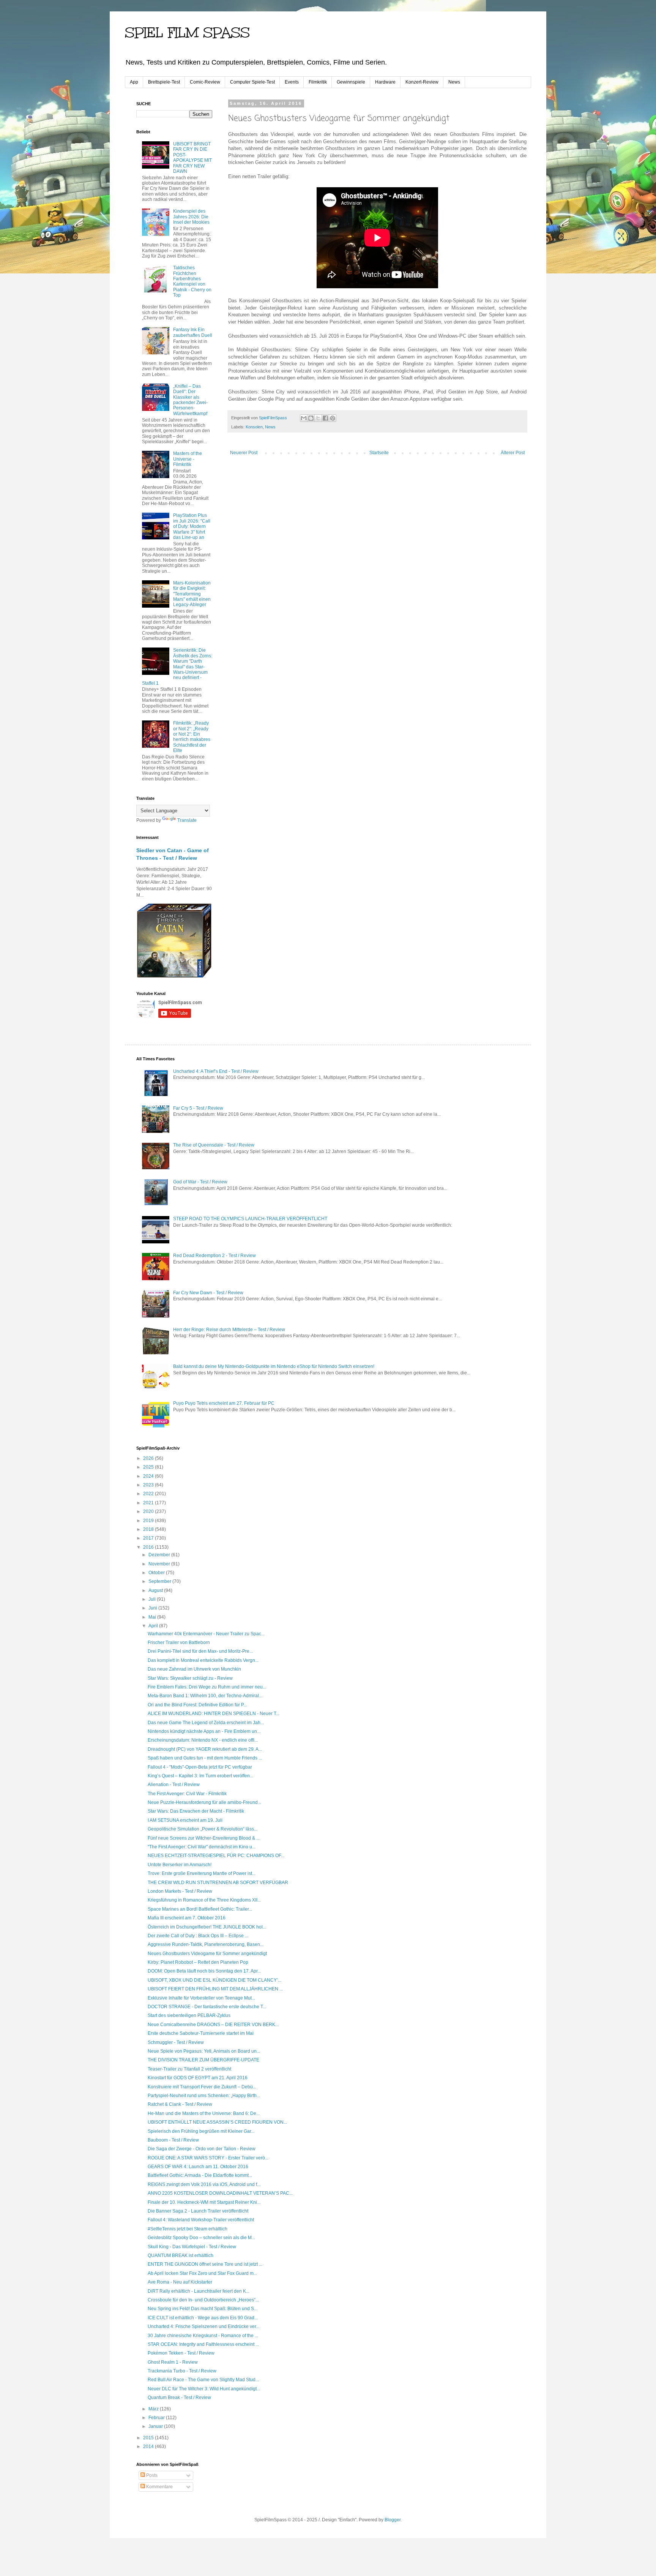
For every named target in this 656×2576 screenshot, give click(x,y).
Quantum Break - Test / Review (179, 2398)
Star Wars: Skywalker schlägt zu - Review (190, 1678)
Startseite (379, 453)
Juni (153, 1608)
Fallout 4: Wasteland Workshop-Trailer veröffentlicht (201, 2220)
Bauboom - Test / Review (173, 2140)
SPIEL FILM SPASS (187, 33)
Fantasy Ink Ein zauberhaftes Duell (193, 332)
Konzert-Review (422, 82)
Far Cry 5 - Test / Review (198, 1108)
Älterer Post (513, 453)
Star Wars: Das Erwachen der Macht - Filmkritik (196, 1811)
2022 (149, 1494)
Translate (187, 820)
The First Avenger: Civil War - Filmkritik (187, 1794)
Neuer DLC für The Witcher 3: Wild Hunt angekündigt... (204, 2389)
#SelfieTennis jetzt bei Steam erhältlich (188, 2229)
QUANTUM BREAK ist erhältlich (181, 2255)
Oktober (157, 1573)
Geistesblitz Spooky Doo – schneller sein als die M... (201, 2238)
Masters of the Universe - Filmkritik (188, 459)
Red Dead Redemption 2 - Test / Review (214, 1256)
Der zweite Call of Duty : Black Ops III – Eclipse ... (198, 1936)
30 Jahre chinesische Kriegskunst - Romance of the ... (203, 2336)
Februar (157, 2418)
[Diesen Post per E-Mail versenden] (304, 418)
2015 (149, 2438)
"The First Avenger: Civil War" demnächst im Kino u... (202, 1847)
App (134, 82)
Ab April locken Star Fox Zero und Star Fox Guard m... (202, 2273)
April (154, 1626)
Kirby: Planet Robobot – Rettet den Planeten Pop (198, 1962)
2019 (149, 1521)
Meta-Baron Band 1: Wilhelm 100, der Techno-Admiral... (205, 1696)
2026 (149, 1458)
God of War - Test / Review (200, 1182)
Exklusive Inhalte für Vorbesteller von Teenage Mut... (201, 1998)
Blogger (393, 2520)
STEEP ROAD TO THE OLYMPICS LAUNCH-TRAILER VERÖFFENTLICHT (250, 1219)
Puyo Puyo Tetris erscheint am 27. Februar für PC (224, 1403)
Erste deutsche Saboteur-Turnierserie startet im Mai (201, 2033)
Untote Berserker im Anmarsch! (180, 1865)
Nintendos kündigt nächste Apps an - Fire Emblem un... (204, 1731)
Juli (153, 1599)
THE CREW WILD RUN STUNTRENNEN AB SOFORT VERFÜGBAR (218, 1883)
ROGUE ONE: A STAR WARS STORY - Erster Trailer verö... (208, 2158)
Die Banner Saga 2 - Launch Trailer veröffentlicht (198, 2211)
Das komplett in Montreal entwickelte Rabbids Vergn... (203, 1660)
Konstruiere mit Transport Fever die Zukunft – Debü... (202, 2087)
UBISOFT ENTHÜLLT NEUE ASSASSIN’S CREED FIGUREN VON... (217, 2122)
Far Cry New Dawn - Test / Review (208, 1293)
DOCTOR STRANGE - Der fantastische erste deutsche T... (207, 2007)
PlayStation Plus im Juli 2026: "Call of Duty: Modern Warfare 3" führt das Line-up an (192, 526)
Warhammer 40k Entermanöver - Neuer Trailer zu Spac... (206, 1634)
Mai (153, 1617)
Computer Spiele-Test (252, 82)
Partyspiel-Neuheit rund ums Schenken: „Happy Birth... (204, 2096)
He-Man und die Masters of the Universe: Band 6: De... (204, 2113)
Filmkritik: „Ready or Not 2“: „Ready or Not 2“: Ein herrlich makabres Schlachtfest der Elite (192, 737)
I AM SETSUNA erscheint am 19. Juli (185, 1820)
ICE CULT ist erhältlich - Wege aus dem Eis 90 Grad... (203, 2318)
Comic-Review (205, 82)
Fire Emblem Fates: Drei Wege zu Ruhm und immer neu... (207, 1687)
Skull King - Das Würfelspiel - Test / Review (192, 2247)
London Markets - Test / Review (180, 1891)
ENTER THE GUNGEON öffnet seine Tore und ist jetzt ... (205, 2264)
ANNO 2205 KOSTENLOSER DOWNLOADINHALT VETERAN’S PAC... (220, 2193)
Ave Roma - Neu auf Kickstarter (180, 2282)
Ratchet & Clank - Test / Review (180, 2104)
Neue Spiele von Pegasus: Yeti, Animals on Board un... (204, 2051)
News (454, 82)
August (156, 1590)
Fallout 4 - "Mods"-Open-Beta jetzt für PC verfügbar (200, 1767)
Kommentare (159, 2487)
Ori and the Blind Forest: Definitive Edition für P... (197, 1705)
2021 (149, 1503)
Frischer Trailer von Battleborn (179, 1643)
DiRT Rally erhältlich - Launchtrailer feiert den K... (199, 2291)
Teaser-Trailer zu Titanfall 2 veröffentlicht (189, 2069)
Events (292, 82)
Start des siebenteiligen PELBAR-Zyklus (189, 2015)
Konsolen (254, 427)
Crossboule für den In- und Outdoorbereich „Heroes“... (203, 2300)
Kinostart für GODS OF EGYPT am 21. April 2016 (198, 2078)
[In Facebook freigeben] (325, 418)
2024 (149, 1476)
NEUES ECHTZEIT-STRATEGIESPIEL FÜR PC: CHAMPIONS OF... (216, 1856)
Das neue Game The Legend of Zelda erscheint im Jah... (206, 1723)
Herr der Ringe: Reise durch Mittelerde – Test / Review (229, 1330)
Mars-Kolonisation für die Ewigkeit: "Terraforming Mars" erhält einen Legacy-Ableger (192, 594)
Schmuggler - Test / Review (176, 2042)
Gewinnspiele (351, 82)
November (160, 1564)
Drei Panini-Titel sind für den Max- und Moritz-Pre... (200, 1651)
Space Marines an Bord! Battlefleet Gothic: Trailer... (200, 1909)
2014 (149, 2446)
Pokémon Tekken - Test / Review (181, 2353)
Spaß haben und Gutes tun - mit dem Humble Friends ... (205, 1758)
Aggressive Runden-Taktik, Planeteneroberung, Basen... (206, 1944)
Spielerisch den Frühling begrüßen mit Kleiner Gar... (201, 2131)
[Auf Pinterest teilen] (333, 418)
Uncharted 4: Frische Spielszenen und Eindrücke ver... (203, 2326)
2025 (149, 1467)
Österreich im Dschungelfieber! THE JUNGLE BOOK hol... (207, 1927)
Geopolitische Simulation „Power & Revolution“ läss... (203, 1829)
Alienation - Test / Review (174, 1785)
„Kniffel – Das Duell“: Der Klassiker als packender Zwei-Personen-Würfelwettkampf (190, 400)
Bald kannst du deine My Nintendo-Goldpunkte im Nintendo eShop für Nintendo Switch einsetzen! (274, 1366)
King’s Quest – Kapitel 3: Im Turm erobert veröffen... (200, 1776)
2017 (149, 1538)
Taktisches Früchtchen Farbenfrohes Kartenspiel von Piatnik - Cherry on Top (192, 281)
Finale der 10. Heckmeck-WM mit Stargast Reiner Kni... (204, 2202)
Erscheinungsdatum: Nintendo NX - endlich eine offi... (203, 1740)
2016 (149, 1547)
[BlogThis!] (311, 418)
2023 (149, 1485)
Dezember (160, 1555)
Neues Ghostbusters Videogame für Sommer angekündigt (207, 1954)
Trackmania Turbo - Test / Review (182, 2371)
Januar (156, 2426)
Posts (151, 2475)
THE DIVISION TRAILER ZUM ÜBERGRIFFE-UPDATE (203, 2060)
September (160, 1581)
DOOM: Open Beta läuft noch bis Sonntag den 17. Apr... (204, 1971)
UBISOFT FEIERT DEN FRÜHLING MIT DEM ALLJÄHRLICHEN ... (215, 1989)
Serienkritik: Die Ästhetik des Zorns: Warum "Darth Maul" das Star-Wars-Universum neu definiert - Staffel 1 (177, 667)
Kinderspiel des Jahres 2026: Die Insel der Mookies (191, 217)
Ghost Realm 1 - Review (173, 2362)
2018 (149, 1529)
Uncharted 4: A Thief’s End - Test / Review (216, 1071)
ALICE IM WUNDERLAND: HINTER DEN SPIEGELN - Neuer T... (214, 1714)
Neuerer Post (244, 453)
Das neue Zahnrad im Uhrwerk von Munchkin (194, 1669)
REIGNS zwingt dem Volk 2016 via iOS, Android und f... (204, 2184)
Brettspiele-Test (164, 82)
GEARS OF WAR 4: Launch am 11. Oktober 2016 (198, 2167)
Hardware (385, 82)
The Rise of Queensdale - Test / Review (214, 1145)
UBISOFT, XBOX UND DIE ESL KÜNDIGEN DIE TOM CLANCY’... (214, 1980)
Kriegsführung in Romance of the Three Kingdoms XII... (204, 1900)
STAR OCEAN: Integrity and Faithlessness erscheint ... (203, 2344)
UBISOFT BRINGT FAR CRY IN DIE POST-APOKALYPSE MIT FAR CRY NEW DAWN (192, 158)
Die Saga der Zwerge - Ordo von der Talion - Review (202, 2149)
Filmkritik (318, 82)
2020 (149, 1511)
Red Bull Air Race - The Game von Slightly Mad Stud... (203, 2380)
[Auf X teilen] (318, 418)
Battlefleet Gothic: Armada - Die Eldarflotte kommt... (200, 2175)
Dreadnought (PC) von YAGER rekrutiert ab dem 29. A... (205, 1749)
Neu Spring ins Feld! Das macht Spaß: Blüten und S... (203, 2309)
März (154, 2409)
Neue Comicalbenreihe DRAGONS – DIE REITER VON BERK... (213, 2025)
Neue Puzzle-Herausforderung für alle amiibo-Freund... (204, 1802)
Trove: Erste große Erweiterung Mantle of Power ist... (202, 1873)
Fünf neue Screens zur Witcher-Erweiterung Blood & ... (204, 1838)
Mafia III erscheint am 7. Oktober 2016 (187, 1918)
